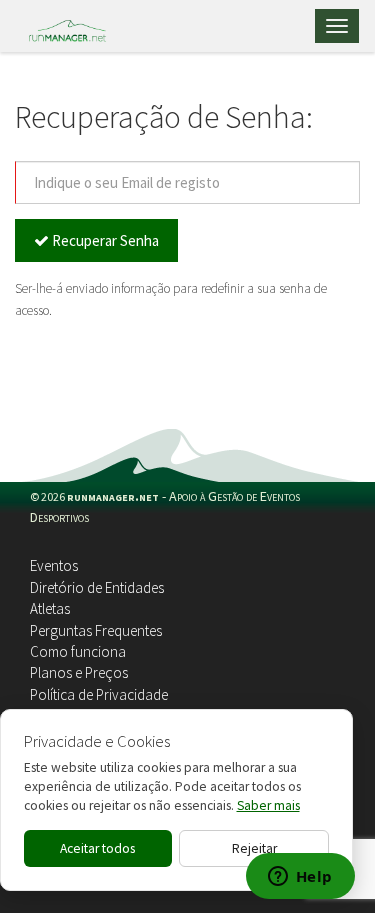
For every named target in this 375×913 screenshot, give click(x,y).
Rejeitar (254, 848)
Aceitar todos (97, 848)
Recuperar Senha (104, 240)
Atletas (50, 608)
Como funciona (78, 651)
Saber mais (268, 805)
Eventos (54, 565)
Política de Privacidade (99, 694)
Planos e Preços (79, 672)
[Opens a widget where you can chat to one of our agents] (300, 878)
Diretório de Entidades (97, 587)
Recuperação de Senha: (164, 117)
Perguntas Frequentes (96, 630)
